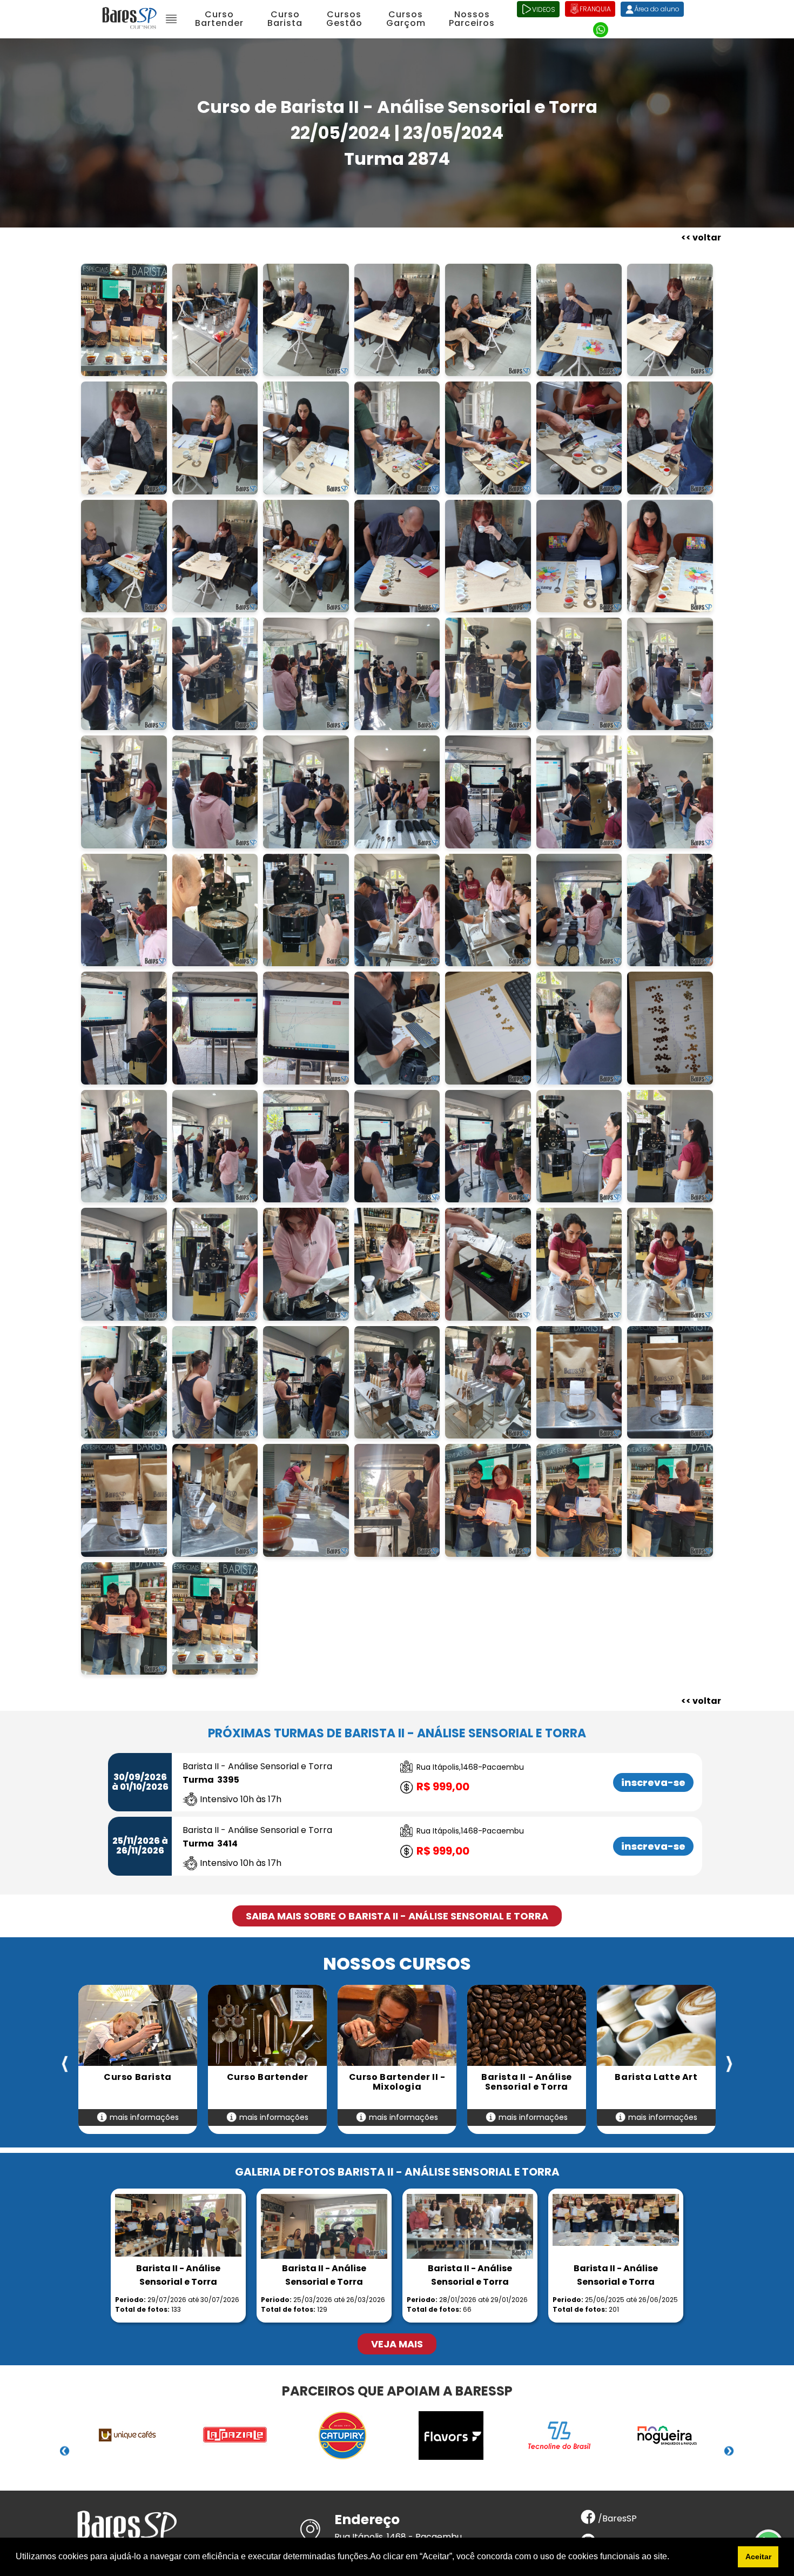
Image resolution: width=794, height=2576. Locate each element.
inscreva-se (653, 1782)
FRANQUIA (595, 9)
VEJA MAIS (397, 2344)
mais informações (143, 2117)
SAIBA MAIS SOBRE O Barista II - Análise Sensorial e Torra (397, 1916)
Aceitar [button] (758, 2557)
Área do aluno (657, 9)
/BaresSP (616, 2518)
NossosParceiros (472, 19)
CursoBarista (285, 19)
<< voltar (701, 237)
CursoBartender (219, 19)
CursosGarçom (406, 19)
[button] (673, 2558)
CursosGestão (344, 19)
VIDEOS (544, 9)
